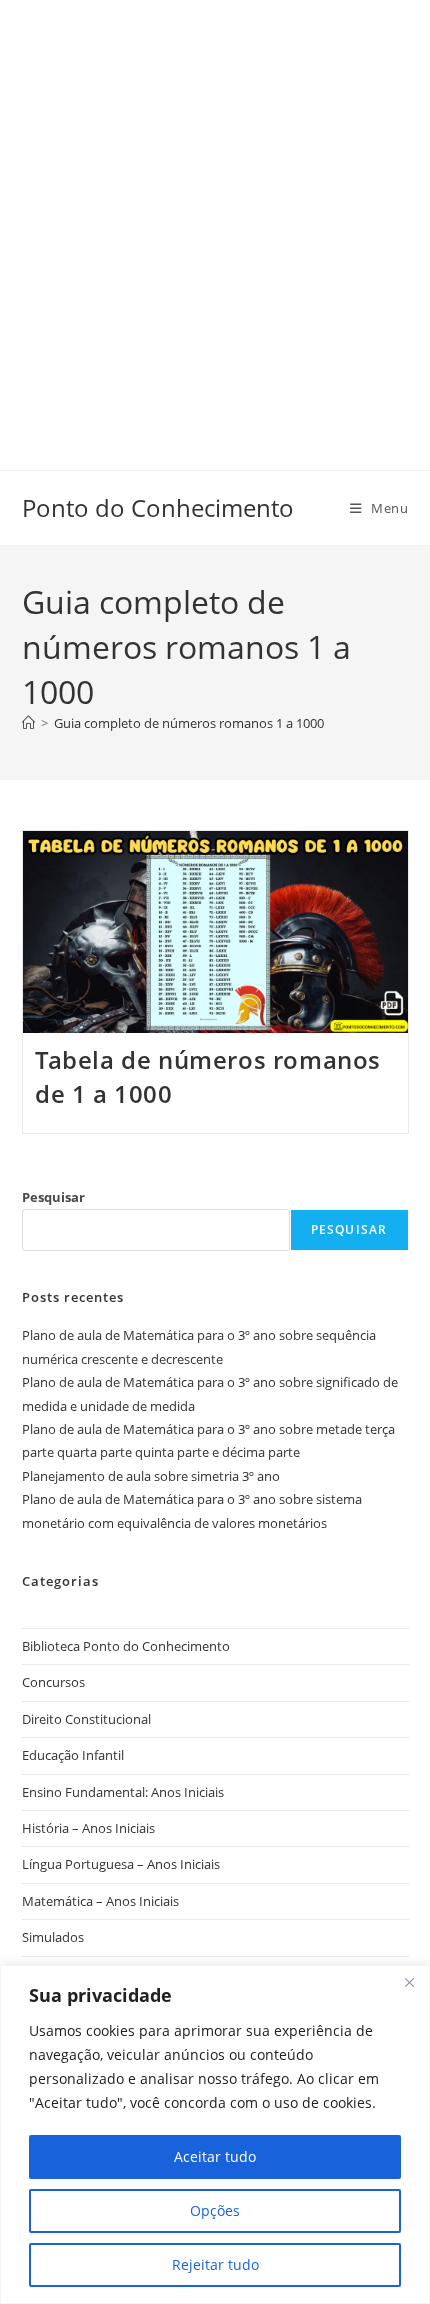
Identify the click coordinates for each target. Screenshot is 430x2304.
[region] (215, 2134)
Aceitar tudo (215, 2156)
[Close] (409, 1982)
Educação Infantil (73, 1755)
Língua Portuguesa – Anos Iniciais (121, 1864)
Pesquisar (53, 1197)
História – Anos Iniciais (88, 1828)
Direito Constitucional (86, 1719)
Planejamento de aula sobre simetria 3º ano (151, 1476)
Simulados (53, 1937)
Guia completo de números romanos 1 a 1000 (189, 723)
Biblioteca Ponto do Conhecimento (126, 1646)
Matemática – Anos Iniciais (100, 1901)
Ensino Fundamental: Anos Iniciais (123, 1792)
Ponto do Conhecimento (158, 507)
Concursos (53, 1682)
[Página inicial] (28, 723)
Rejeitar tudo (215, 2264)
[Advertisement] (215, 215)
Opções (215, 2210)
